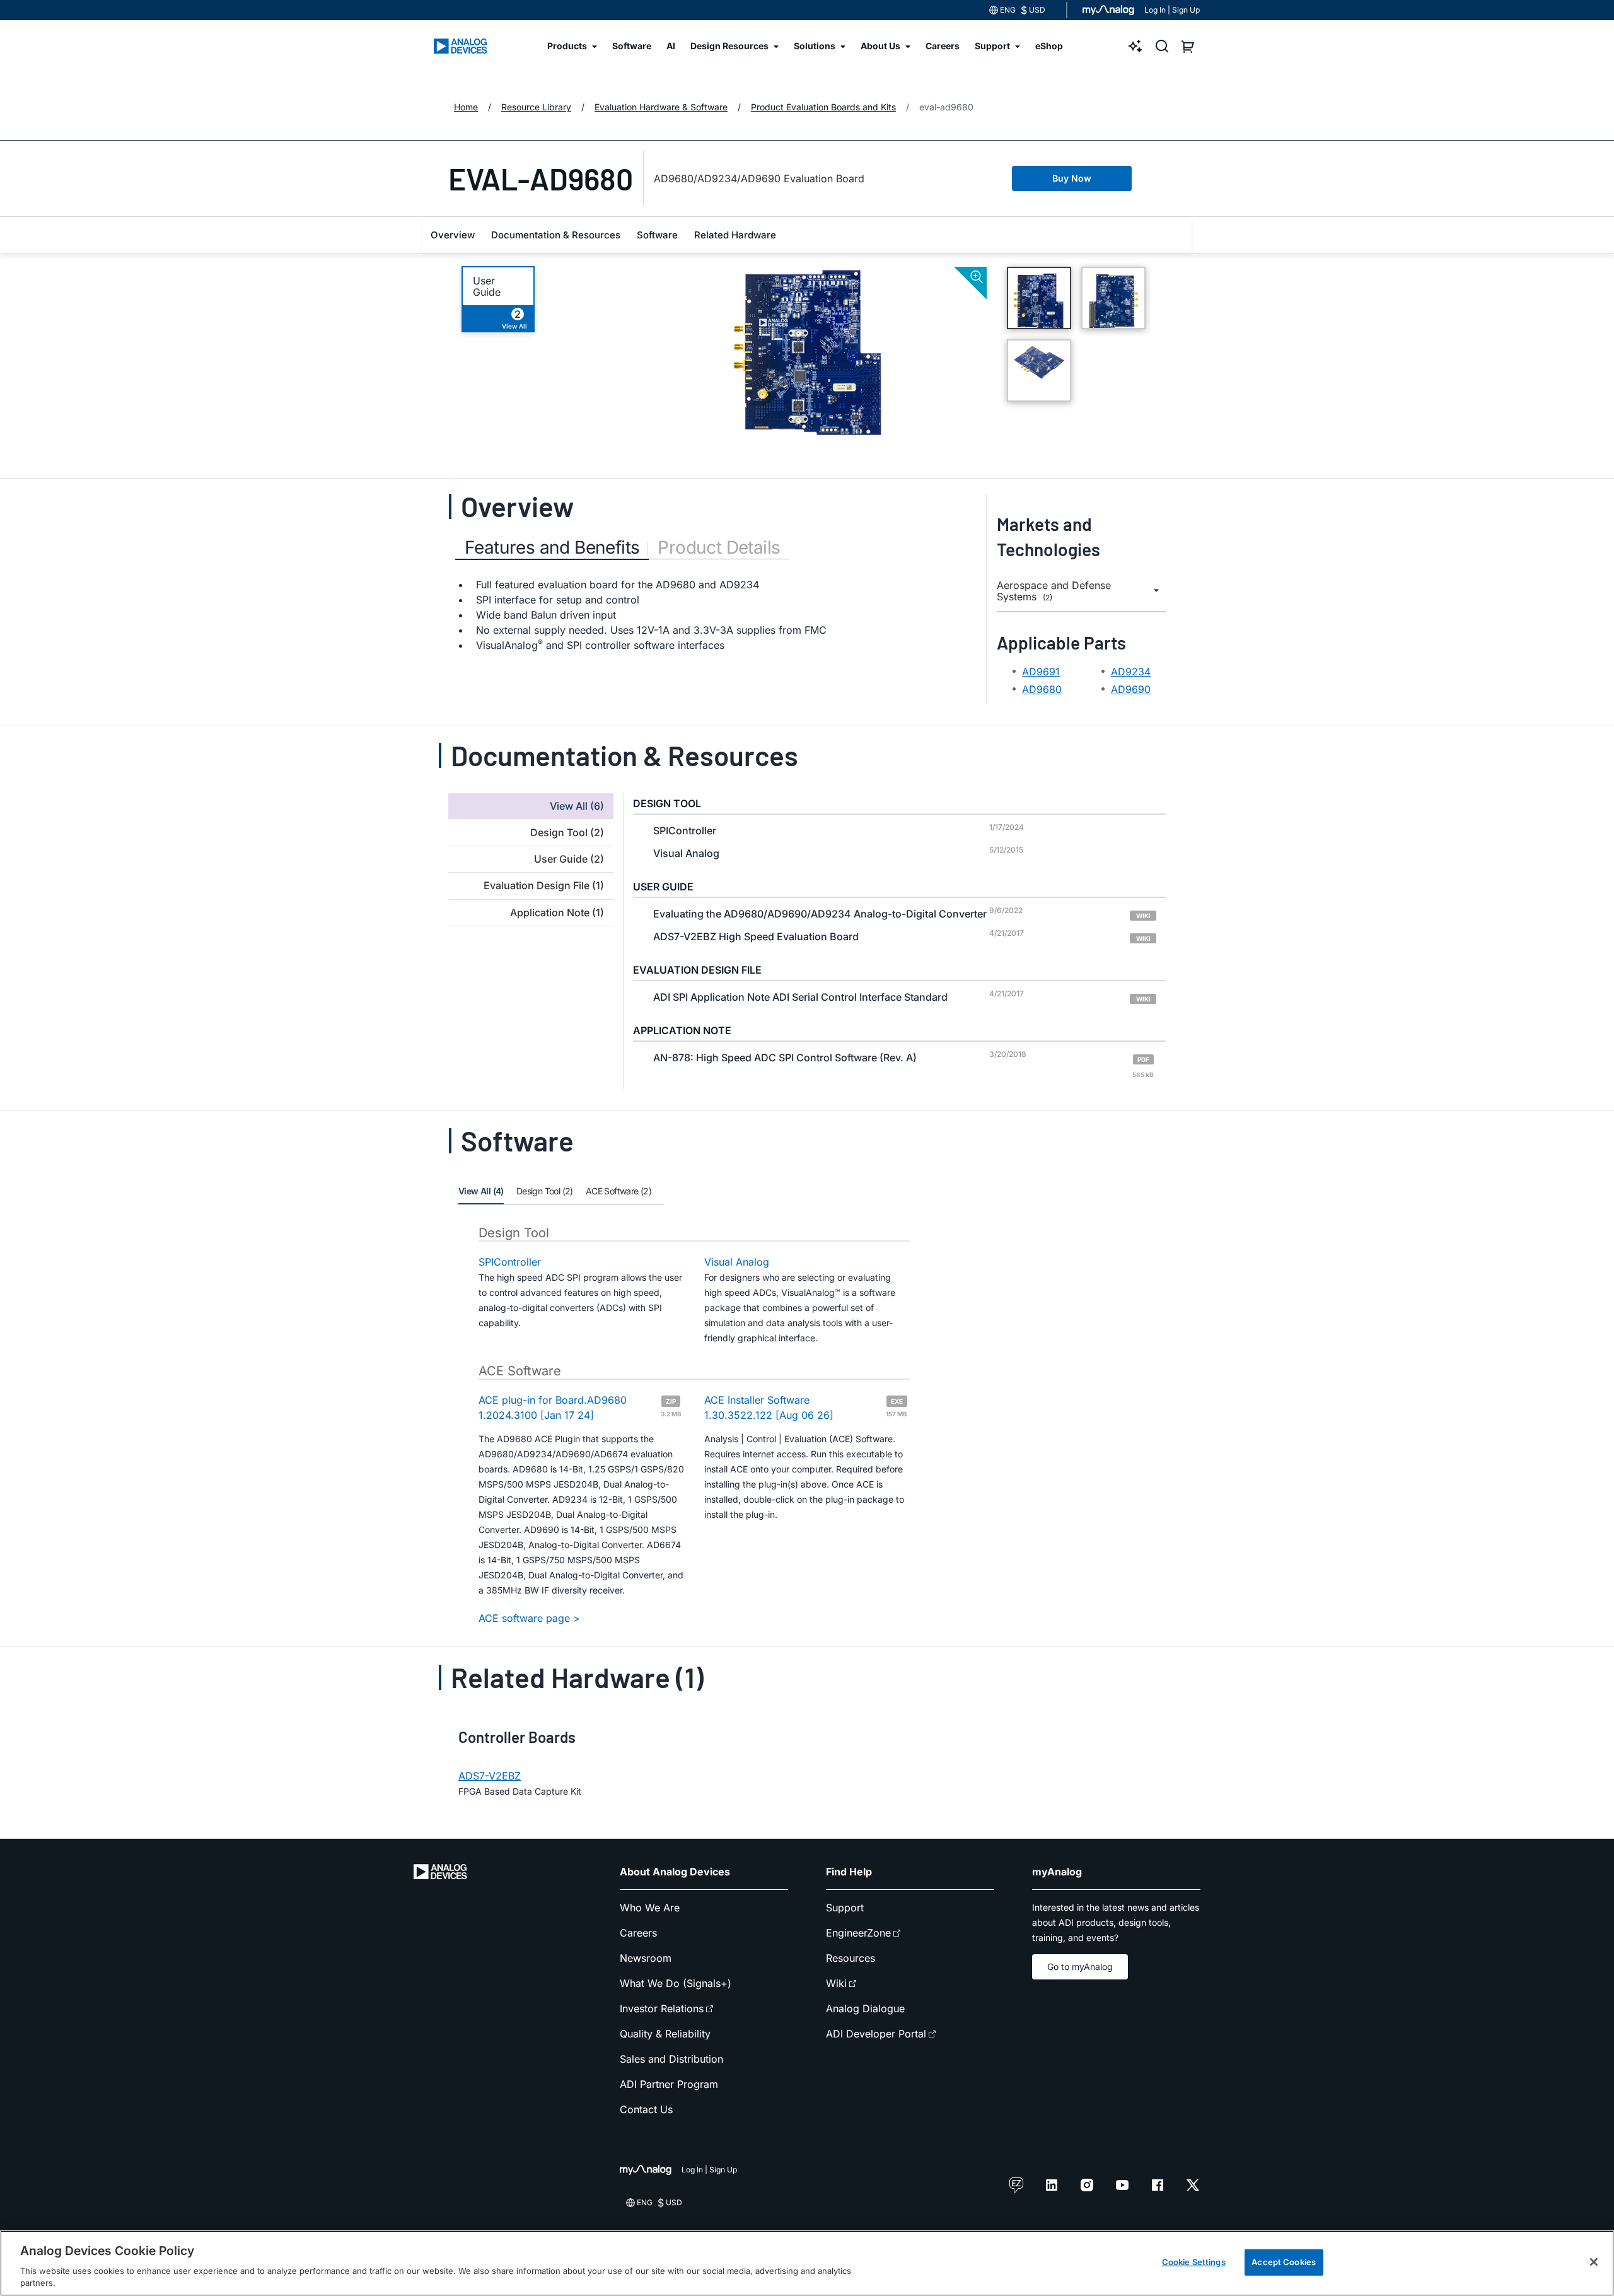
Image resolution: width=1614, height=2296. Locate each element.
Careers (638, 1933)
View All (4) (481, 1191)
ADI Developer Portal (876, 2034)
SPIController (510, 1262)
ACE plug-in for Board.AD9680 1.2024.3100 (580, 1407)
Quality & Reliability (665, 2034)
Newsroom (646, 1958)
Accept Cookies (1284, 2262)
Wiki (836, 1983)
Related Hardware (735, 235)
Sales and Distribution (671, 2059)
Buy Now (1072, 178)
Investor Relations (662, 2008)
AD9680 (1042, 689)
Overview (453, 235)
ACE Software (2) (618, 1191)
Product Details (719, 547)
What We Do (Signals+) (676, 1983)
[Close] (1594, 2262)
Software (657, 235)
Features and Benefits (552, 547)
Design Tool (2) (545, 1191)
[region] (807, 2263)
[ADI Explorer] (1135, 46)
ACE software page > (529, 1618)
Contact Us (646, 2109)
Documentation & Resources (556, 235)
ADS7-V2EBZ (490, 1776)
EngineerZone (858, 1933)
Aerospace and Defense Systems (1054, 591)
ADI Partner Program (669, 2084)
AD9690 (1131, 689)
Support (845, 1908)
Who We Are (650, 1908)
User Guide (487, 286)
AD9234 (1131, 672)
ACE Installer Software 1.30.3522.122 (806, 1407)
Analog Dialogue (865, 2008)
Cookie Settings (1194, 2262)
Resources (851, 1958)
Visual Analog (737, 1262)
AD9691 (1041, 672)
